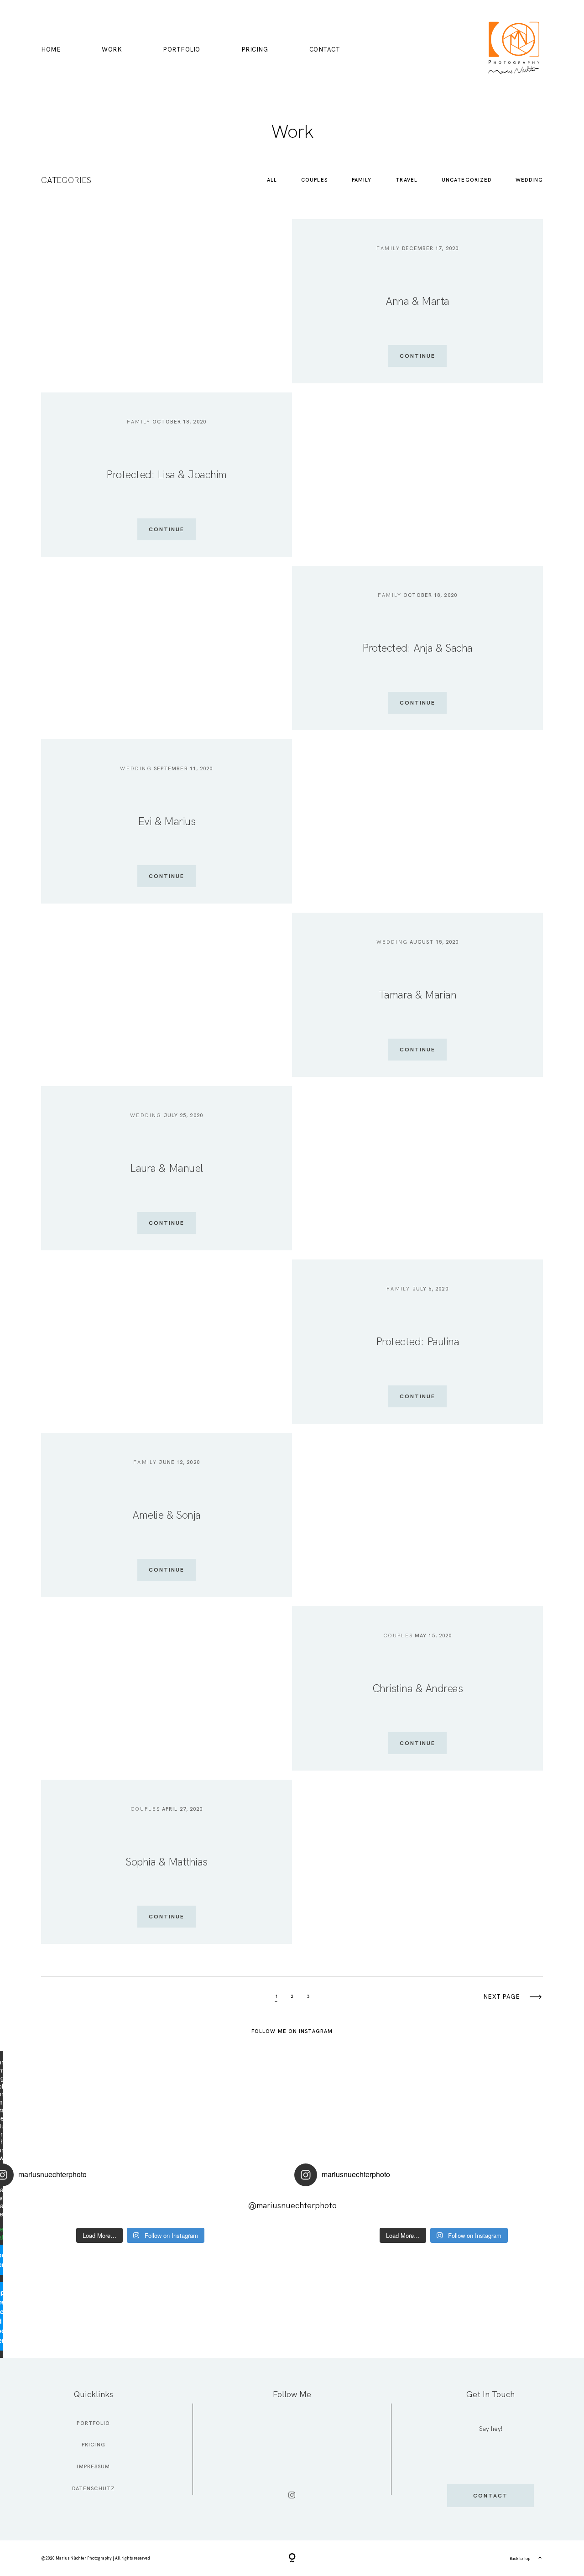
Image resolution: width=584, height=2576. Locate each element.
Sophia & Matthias (167, 1862)
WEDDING (529, 180)
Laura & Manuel (166, 1168)
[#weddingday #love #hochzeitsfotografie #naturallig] (165, 2208)
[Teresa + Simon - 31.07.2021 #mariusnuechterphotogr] (115, 2208)
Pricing (255, 50)
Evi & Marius (167, 821)
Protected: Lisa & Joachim (167, 474)
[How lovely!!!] (65, 2208)
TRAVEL (407, 180)
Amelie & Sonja (166, 1515)
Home (51, 50)
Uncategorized (467, 180)
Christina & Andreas (418, 1688)
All (272, 180)
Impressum (93, 2466)
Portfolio (182, 50)
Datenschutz (94, 2488)
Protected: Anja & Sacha (417, 648)
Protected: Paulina (417, 1341)
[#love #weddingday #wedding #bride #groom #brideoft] (215, 2208)
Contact (325, 50)
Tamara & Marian (418, 995)
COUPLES (314, 180)
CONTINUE (417, 356)
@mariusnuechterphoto (292, 2205)
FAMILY (362, 180)
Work (112, 50)
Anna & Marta (417, 301)
